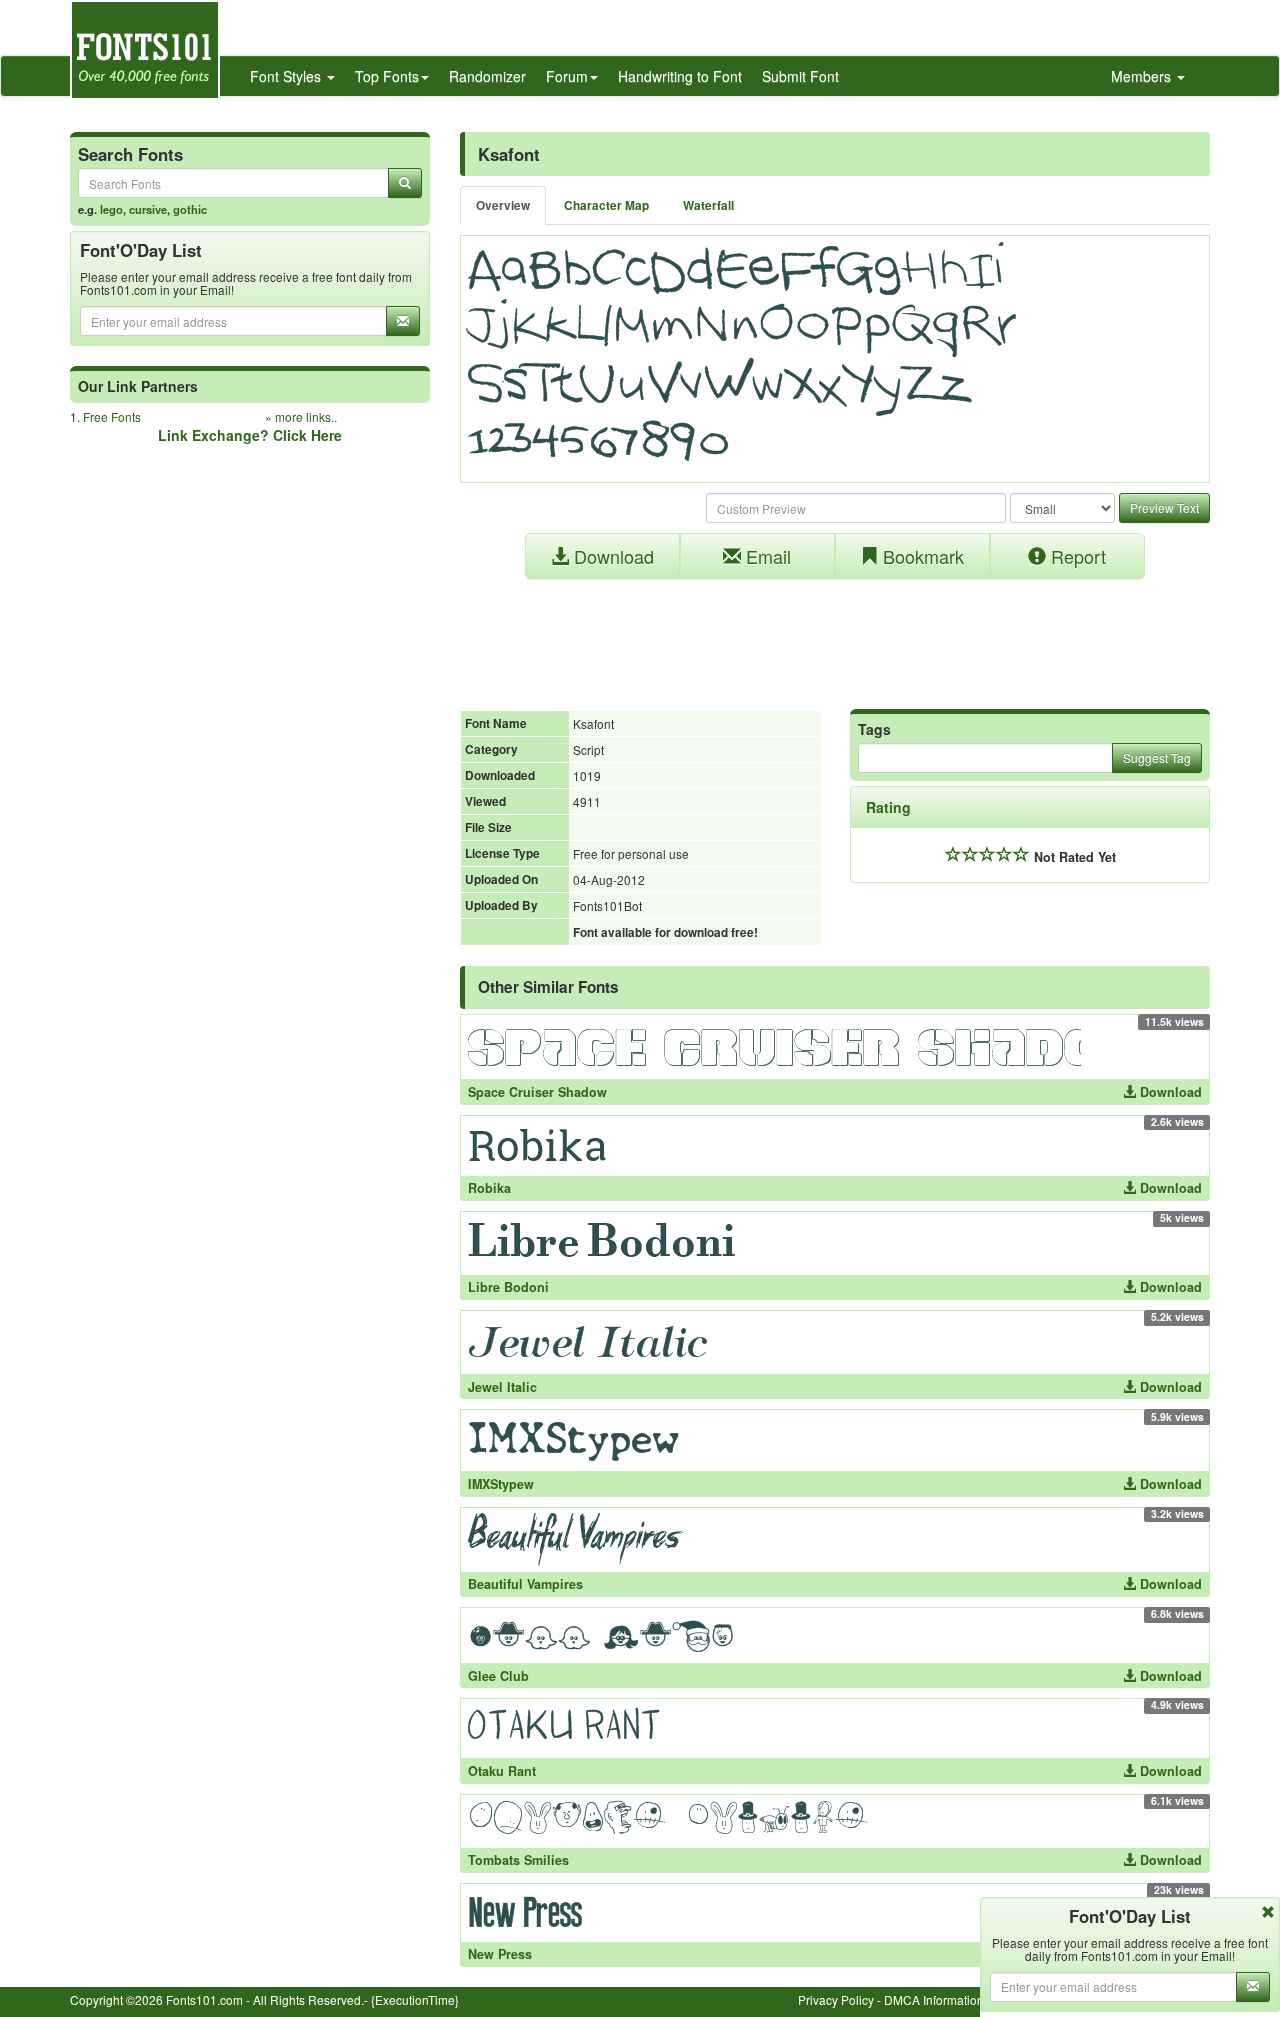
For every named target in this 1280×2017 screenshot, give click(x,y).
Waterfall (708, 205)
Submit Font (800, 76)
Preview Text (1164, 507)
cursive (148, 209)
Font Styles (287, 76)
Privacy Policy (836, 1999)
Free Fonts (112, 416)
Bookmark (921, 556)
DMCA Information (934, 1999)
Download (611, 556)
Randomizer (487, 76)
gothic (190, 209)
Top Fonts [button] (387, 76)
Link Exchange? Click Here (250, 435)
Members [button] (1143, 76)
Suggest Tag (1157, 757)
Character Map (606, 205)
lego (111, 209)
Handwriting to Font (680, 76)
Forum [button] (567, 76)
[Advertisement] (835, 634)
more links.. (306, 416)
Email (766, 556)
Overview (503, 205)
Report (1076, 556)
